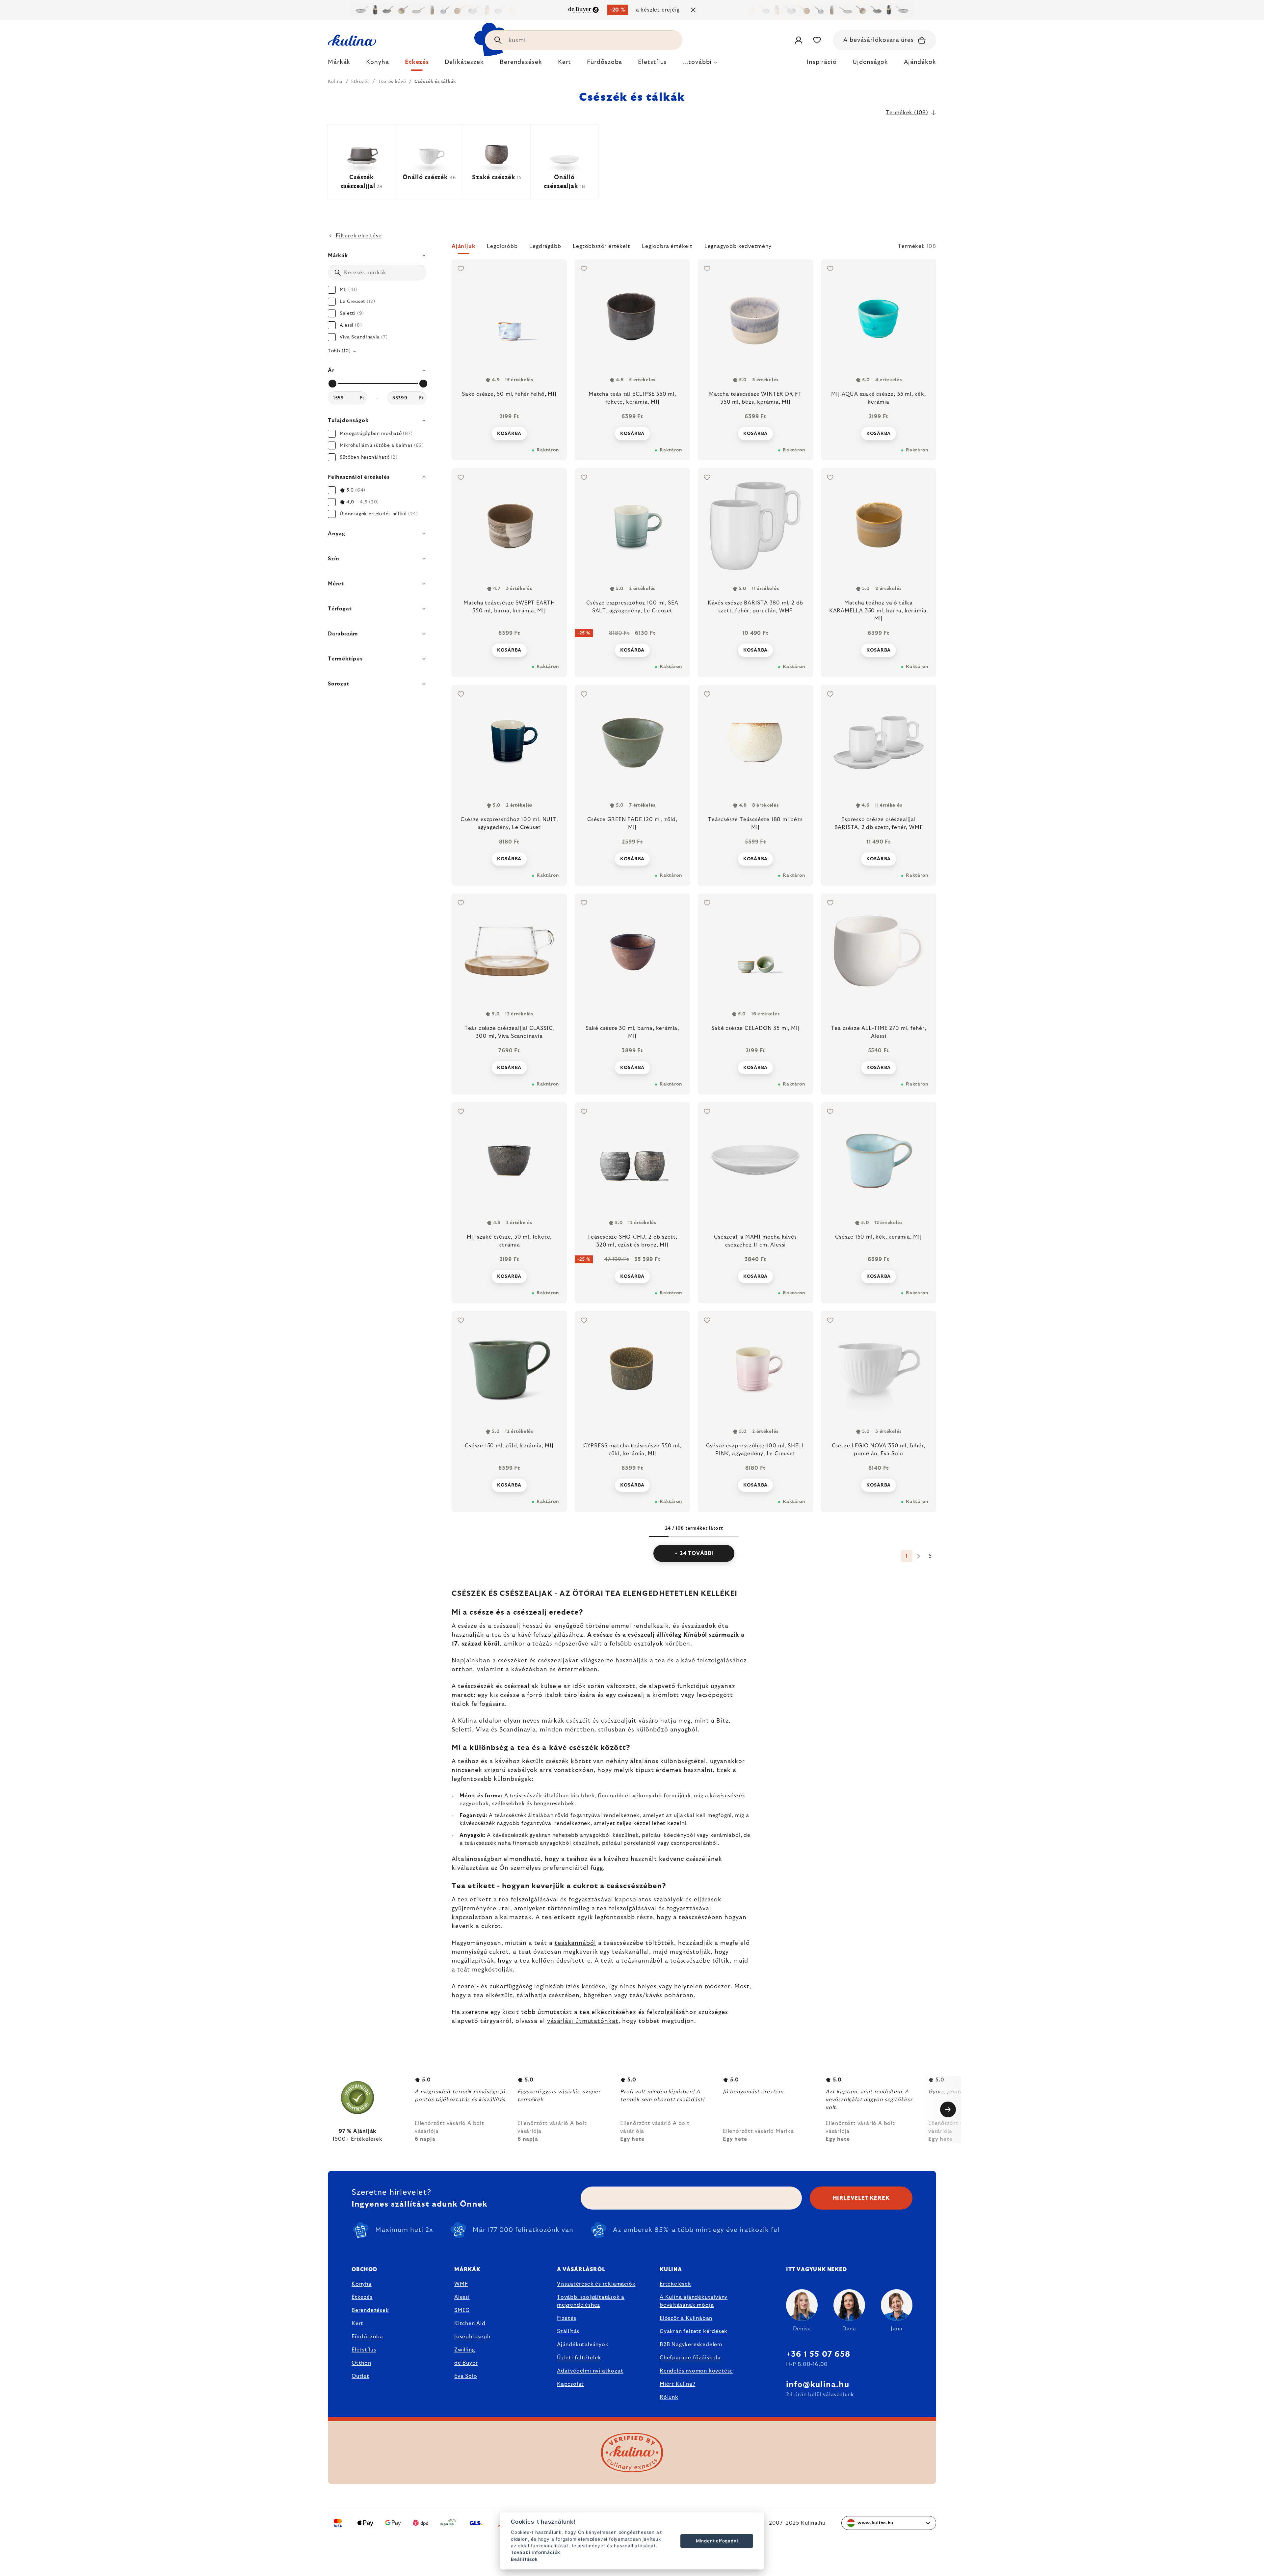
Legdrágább (545, 246)
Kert (357, 2323)
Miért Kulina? (677, 2384)
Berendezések (370, 2310)
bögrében (598, 1996)
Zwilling (464, 2350)
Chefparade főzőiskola (690, 2358)
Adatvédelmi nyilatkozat (590, 2371)
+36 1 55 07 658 (818, 2354)
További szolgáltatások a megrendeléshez (591, 2301)
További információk (536, 2552)
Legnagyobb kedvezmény (738, 246)
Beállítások (524, 2559)
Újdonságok (870, 62)
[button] (694, 248)
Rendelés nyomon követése (696, 2371)
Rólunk (669, 2397)
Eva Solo (466, 2376)
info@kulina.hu (818, 2385)
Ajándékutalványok (583, 2345)
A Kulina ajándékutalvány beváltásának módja (694, 2301)
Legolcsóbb (502, 246)
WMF (461, 2284)
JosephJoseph (472, 2337)
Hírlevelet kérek (861, 2198)
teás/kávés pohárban (661, 1996)
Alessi (462, 2297)
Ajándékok (920, 62)
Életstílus (364, 2350)
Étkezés (362, 2297)
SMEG (462, 2310)
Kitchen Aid (470, 2323)
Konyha (362, 2284)
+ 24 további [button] (694, 1553)
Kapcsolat (570, 2384)
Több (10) (339, 351)
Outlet (360, 2376)
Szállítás (568, 2331)
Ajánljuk (463, 246)
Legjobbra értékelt (667, 246)
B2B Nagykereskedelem (691, 2345)
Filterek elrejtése (359, 236)
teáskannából (575, 1943)
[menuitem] (339, 64)
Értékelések (675, 2284)
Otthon (361, 2363)
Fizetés (567, 2318)
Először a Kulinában (686, 2318)
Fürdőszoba (367, 2337)
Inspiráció (822, 62)
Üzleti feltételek (579, 2358)
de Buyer (466, 2363)
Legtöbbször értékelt (601, 246)
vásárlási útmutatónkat (583, 2021)
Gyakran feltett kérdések (694, 2331)
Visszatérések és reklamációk (596, 2284)
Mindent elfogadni (717, 2541)
